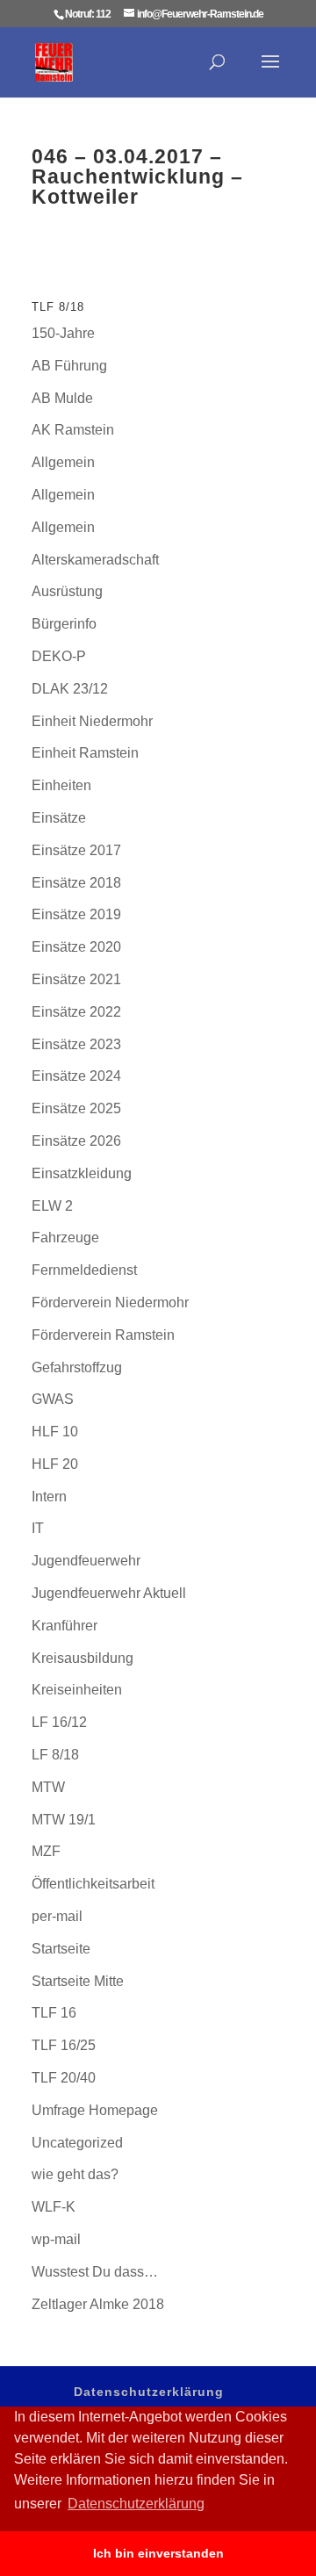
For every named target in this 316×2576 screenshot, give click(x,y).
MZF (46, 1851)
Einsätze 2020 (76, 947)
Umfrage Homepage (95, 2110)
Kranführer (65, 1626)
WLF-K (54, 2207)
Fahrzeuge (65, 1238)
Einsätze (59, 818)
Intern (49, 1497)
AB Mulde (62, 398)
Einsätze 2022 (76, 1012)
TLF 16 (54, 2013)
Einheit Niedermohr (92, 721)
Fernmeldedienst (84, 1270)
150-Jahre (63, 333)
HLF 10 (55, 1432)
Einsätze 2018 (76, 883)
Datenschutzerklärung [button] (136, 2504)
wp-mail (56, 2239)
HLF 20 (55, 1464)
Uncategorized (77, 2143)
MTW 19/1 (64, 1820)
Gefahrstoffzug (77, 1367)
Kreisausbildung (83, 1658)
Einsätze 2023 (76, 1044)
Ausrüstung (67, 591)
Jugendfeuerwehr (86, 1561)
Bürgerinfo (64, 624)
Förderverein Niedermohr (110, 1302)
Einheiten (61, 785)
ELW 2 (52, 1206)
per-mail (57, 1916)
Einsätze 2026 (76, 1141)
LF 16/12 (59, 1722)
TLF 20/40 (64, 2078)
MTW (48, 1787)
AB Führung (69, 366)
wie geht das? (75, 2174)
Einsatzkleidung (82, 1173)
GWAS (53, 1399)
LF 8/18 (55, 1755)
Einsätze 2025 (76, 1108)
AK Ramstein (73, 430)
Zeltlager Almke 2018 (98, 2304)
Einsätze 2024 (76, 1076)
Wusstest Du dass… (95, 2272)
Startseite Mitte (78, 1981)
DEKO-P (59, 656)
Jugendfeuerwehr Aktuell (109, 1593)
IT (38, 1528)
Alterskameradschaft (95, 560)
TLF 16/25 (64, 2045)
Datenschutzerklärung (149, 2392)
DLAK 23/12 (70, 689)
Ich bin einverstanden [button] (158, 2553)
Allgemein (63, 462)
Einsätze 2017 (76, 850)
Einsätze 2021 (76, 979)
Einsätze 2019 (76, 914)
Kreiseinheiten (77, 1690)
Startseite (61, 1949)
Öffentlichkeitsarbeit (93, 1884)
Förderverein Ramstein (103, 1335)
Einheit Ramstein (85, 753)
